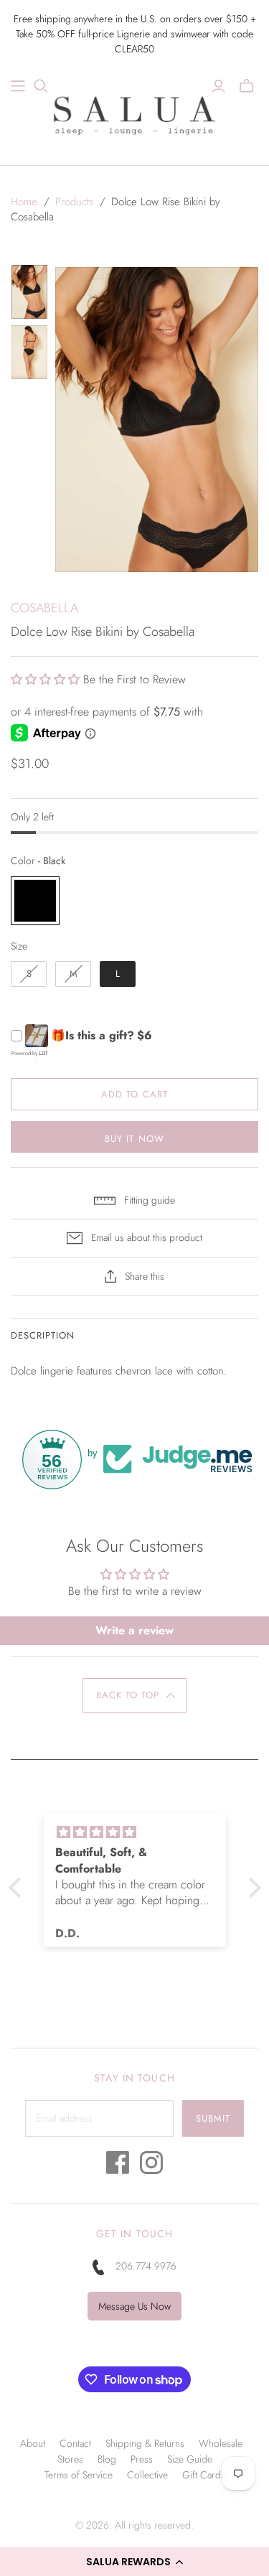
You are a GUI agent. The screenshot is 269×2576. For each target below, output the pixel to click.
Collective (147, 2475)
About (33, 2443)
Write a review (134, 1630)
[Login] (218, 86)
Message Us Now (134, 2306)
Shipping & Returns (145, 2443)
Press (142, 2459)
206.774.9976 (146, 2266)
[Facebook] (118, 2167)
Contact (75, 2443)
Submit (213, 2118)
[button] (134, 2562)
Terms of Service (79, 2475)
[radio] (35, 901)
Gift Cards (204, 2475)
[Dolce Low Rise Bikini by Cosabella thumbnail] (29, 292)
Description (43, 1335)
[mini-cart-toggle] (246, 86)
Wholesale (221, 2443)
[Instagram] (151, 2167)
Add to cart (134, 1094)
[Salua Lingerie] (135, 113)
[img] (147, 1832)
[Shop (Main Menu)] (18, 86)
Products (74, 202)
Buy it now (134, 1139)
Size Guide (190, 2459)
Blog (107, 2459)
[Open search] (41, 86)
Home (24, 202)
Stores (70, 2459)
